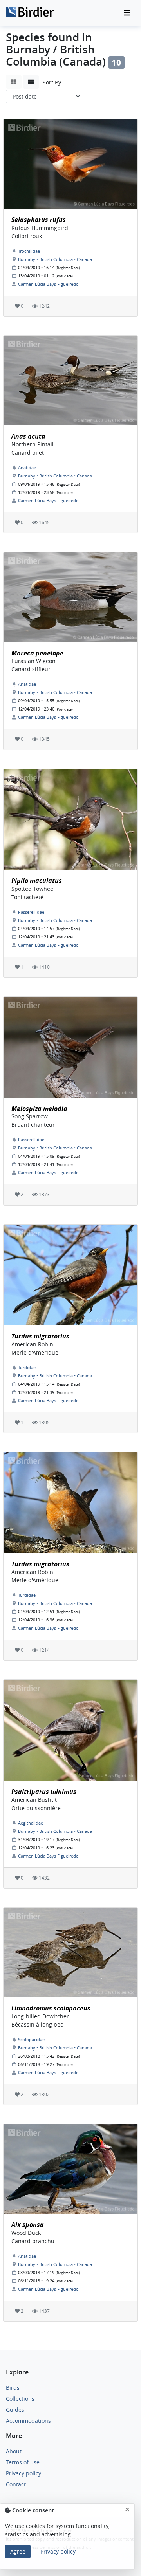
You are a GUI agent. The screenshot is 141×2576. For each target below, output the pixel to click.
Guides (15, 2410)
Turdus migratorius (40, 1336)
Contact (16, 2484)
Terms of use (23, 2462)
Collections (20, 2399)
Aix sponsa (28, 2225)
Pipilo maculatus (37, 881)
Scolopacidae (31, 2039)
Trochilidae (29, 251)
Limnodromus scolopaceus (51, 2008)
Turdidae (27, 1367)
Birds (13, 2388)
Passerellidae (31, 912)
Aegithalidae (31, 1823)
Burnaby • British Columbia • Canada (55, 259)
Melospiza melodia (39, 1109)
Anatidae (27, 467)
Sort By (52, 82)
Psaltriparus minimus (44, 1792)
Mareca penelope (37, 653)
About (14, 2451)
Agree (18, 2551)
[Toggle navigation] (127, 13)
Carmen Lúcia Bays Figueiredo (48, 284)
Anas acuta (28, 436)
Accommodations (28, 2421)
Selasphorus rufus (39, 220)
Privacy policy (23, 2473)
